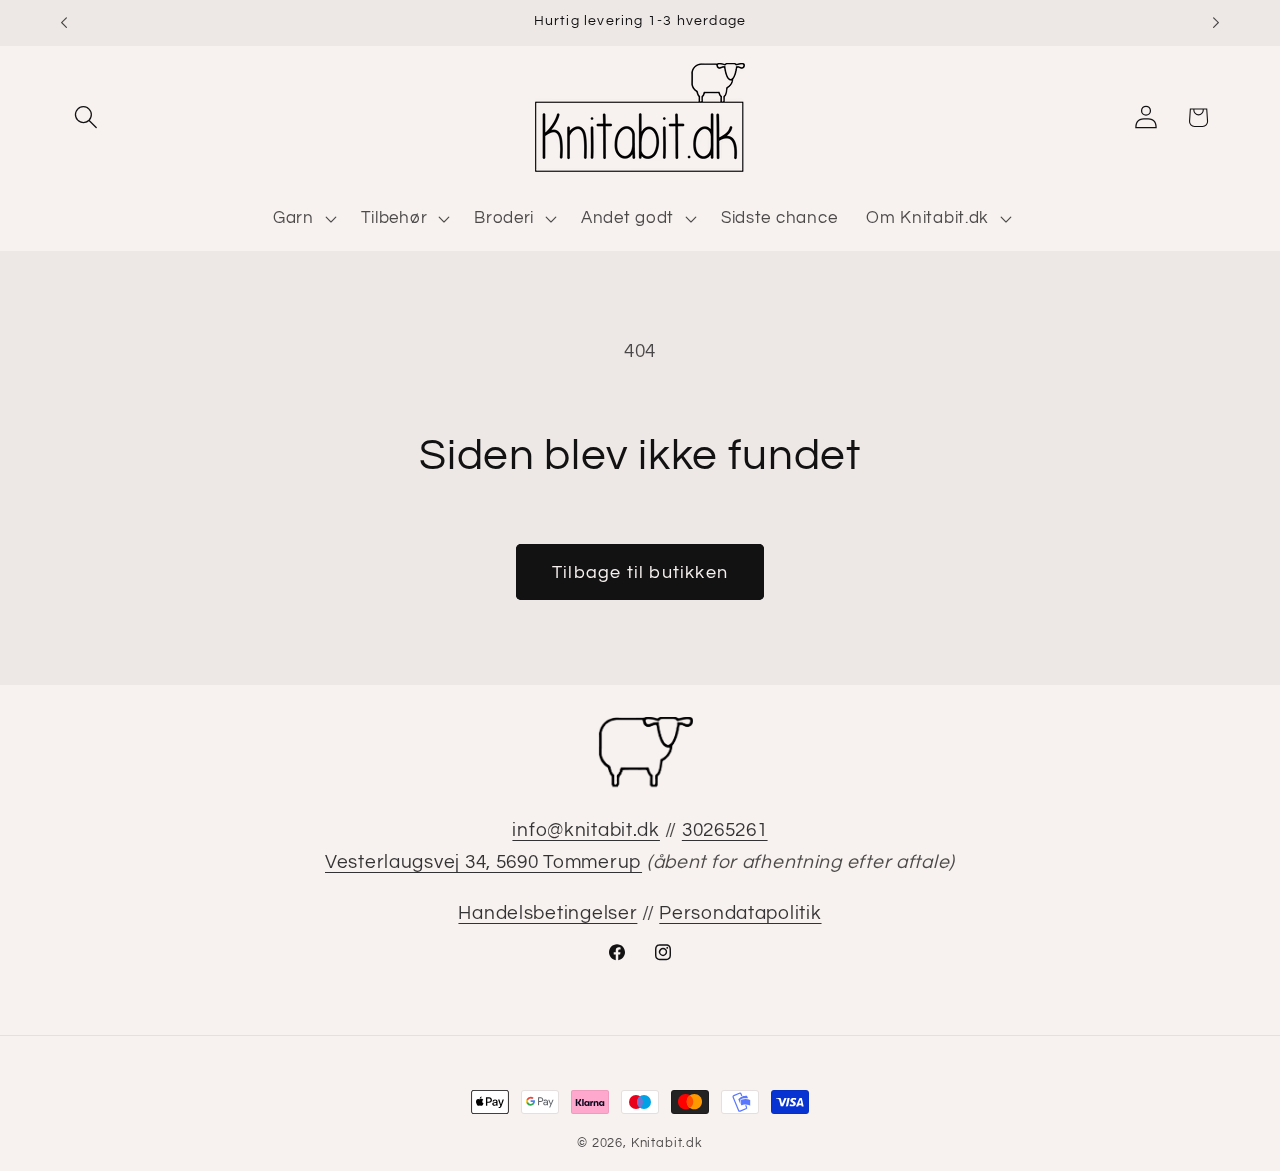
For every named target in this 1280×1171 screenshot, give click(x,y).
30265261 (725, 830)
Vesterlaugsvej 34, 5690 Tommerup (483, 862)
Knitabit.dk (667, 1143)
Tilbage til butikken (640, 572)
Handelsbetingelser (547, 913)
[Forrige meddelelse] (64, 23)
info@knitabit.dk (586, 830)
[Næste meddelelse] (1216, 23)
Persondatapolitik (740, 913)
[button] (86, 117)
